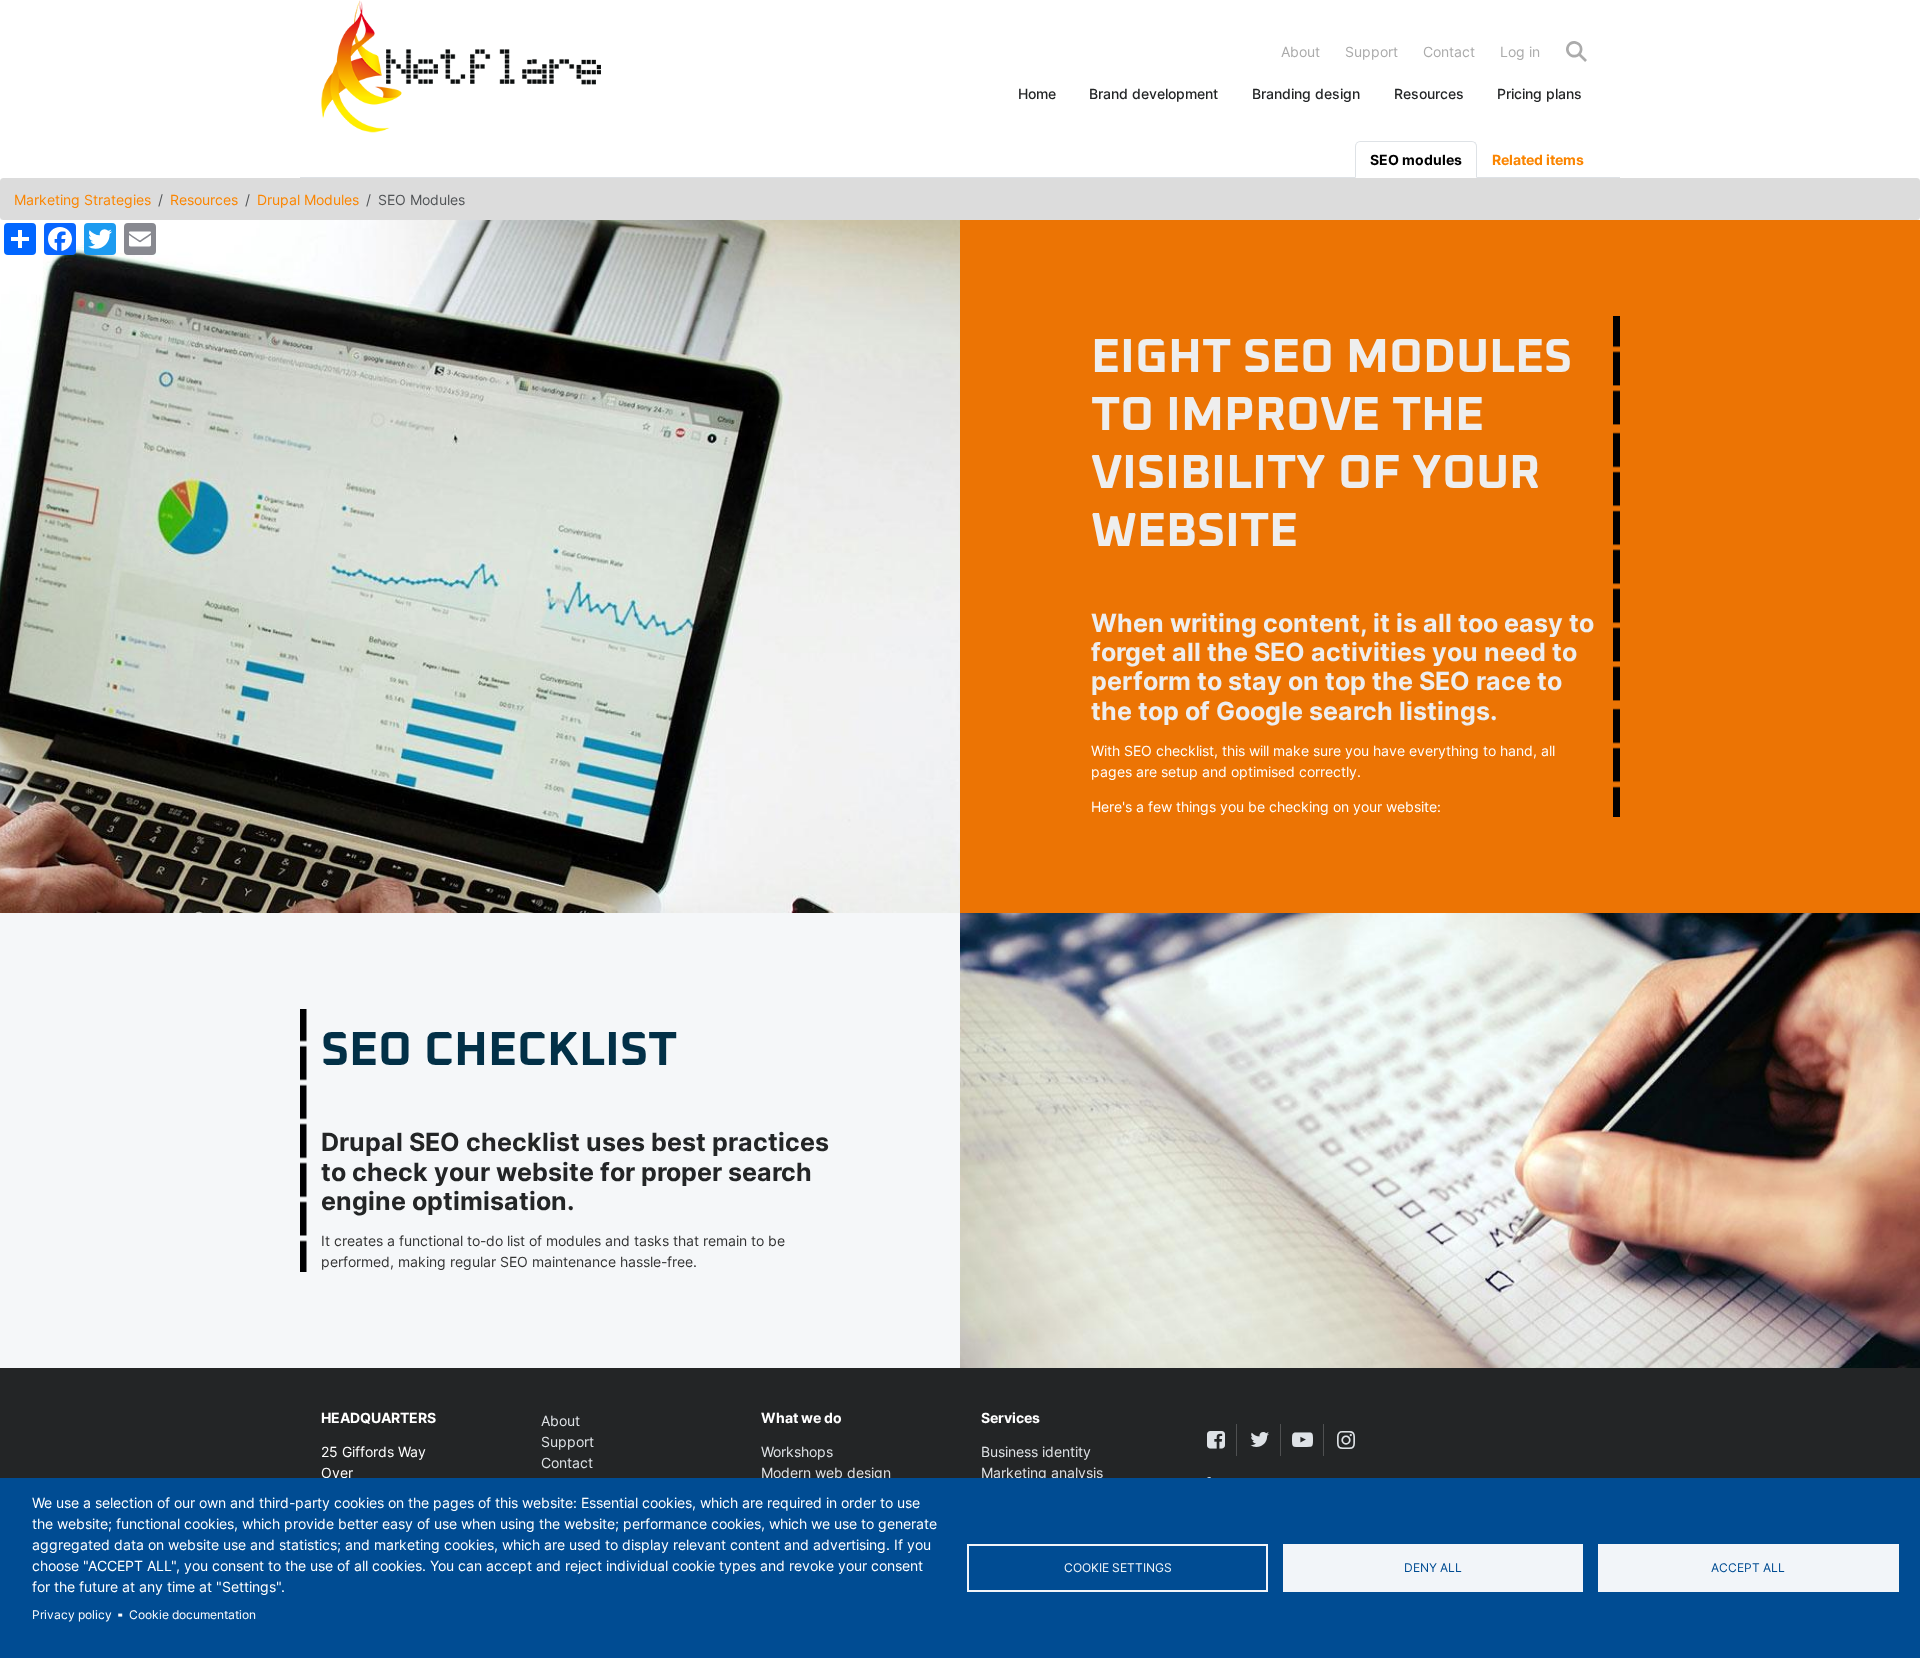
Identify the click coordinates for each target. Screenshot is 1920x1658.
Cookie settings (1118, 1567)
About (1300, 51)
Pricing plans (1539, 93)
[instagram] (1345, 1439)
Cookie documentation (192, 1614)
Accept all (1748, 1567)
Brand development (1153, 93)
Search (1576, 51)
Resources (1429, 93)
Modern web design (826, 1472)
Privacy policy (72, 1614)
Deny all (1433, 1567)
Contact (1449, 51)
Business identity (1036, 1451)
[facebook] (1215, 1439)
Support (1371, 51)
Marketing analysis (1042, 1472)
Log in (1520, 51)
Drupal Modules (308, 199)
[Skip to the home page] (461, 70)
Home (1037, 93)
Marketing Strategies (82, 199)
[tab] (1416, 159)
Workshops (797, 1451)
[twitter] (1258, 1439)
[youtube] (1302, 1439)
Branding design (1306, 93)
